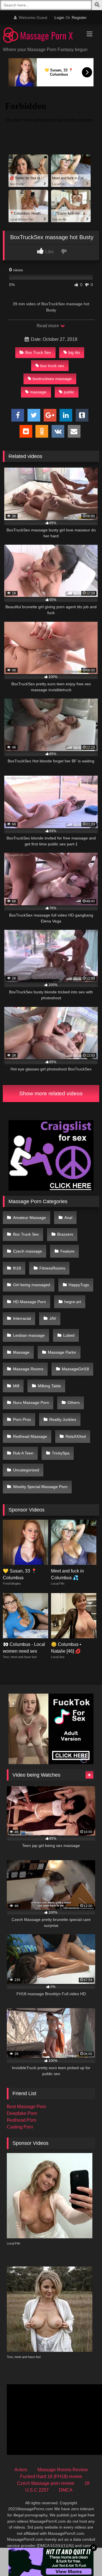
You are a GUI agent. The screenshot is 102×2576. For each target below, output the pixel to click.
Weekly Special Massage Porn (40, 1487)
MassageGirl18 (75, 1369)
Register (79, 18)
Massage (21, 1352)
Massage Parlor (62, 1352)
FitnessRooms (52, 1268)
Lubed (69, 1335)
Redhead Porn (22, 2120)
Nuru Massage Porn (31, 1402)
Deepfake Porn (22, 2113)
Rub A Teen (23, 1453)
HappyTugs (79, 1285)
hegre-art (73, 1302)
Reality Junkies (63, 1419)
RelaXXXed (76, 1436)
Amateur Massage (29, 1218)
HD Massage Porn (29, 1302)
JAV (53, 1318)
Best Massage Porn (26, 2107)
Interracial (22, 1318)
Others (74, 1402)
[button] (98, 6)
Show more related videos (51, 1093)
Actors (21, 2470)
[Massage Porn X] (42, 36)
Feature (67, 1251)
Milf (16, 1386)
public (69, 392)
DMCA (66, 2490)
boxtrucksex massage (52, 379)
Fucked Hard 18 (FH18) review (51, 2476)
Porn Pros (22, 1419)
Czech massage (27, 1251)
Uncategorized (26, 1470)
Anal (68, 1218)
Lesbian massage (29, 1335)
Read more (48, 326)
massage (38, 392)
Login (59, 18)
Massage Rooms (28, 1369)
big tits (74, 352)
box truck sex (52, 366)
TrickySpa (61, 1453)
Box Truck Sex (38, 352)
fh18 (17, 1268)
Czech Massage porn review (46, 2483)
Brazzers (65, 1234)
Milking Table (49, 1386)
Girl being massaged (32, 1285)
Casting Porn (20, 2127)
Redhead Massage (30, 1436)
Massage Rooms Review (63, 2470)
